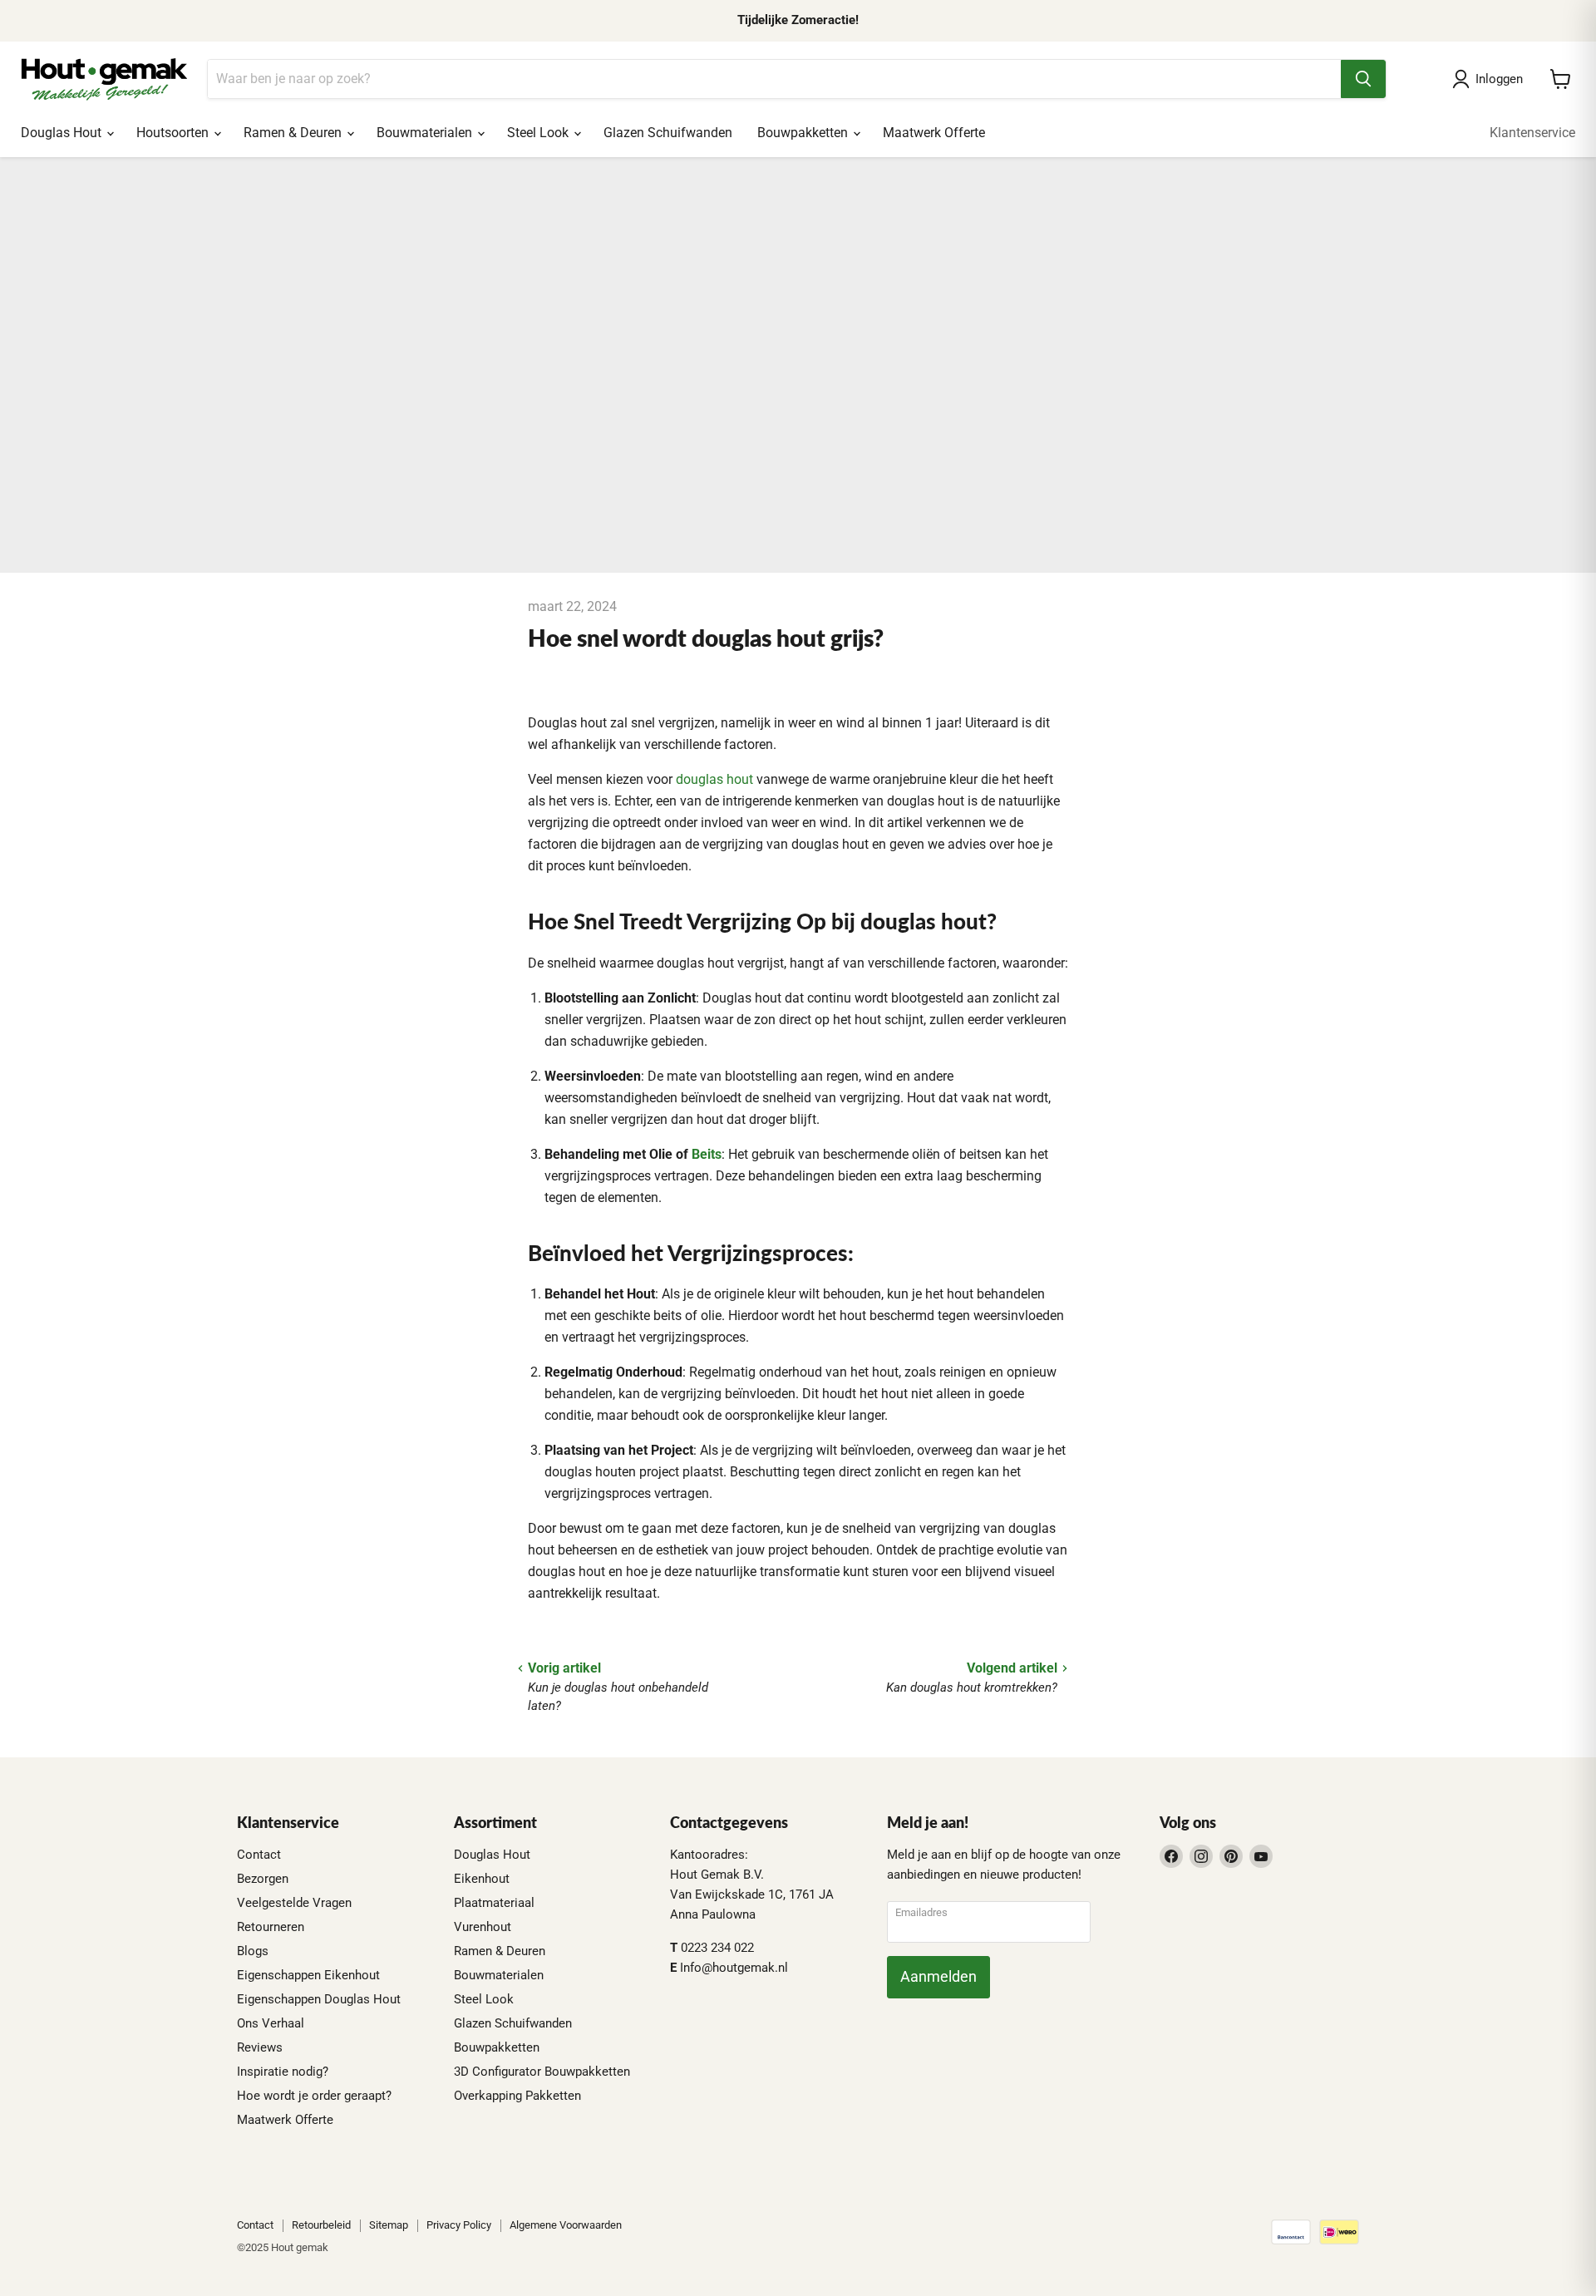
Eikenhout (482, 1879)
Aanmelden (938, 1976)
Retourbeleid (321, 2225)
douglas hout (714, 779)
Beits (707, 1154)
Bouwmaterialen (426, 133)
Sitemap (389, 2225)
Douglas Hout (63, 133)
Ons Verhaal (271, 2023)
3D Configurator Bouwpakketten (542, 2072)
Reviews (260, 2047)
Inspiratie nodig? (283, 2072)
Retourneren (271, 1927)
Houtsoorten (174, 133)
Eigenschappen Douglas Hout (319, 1999)
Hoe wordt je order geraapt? (314, 2096)
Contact (259, 1855)
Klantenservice (1532, 133)
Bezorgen (263, 1879)
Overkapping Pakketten (517, 2096)
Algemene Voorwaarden (566, 2225)
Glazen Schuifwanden (668, 133)
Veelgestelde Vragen (294, 1903)
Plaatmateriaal (494, 1903)
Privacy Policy (459, 2225)
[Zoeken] (1363, 79)
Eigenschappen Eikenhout (308, 1975)
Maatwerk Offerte (934, 133)
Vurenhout (483, 1927)
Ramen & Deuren (294, 133)
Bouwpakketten (804, 133)
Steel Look (539, 133)
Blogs (253, 1951)
